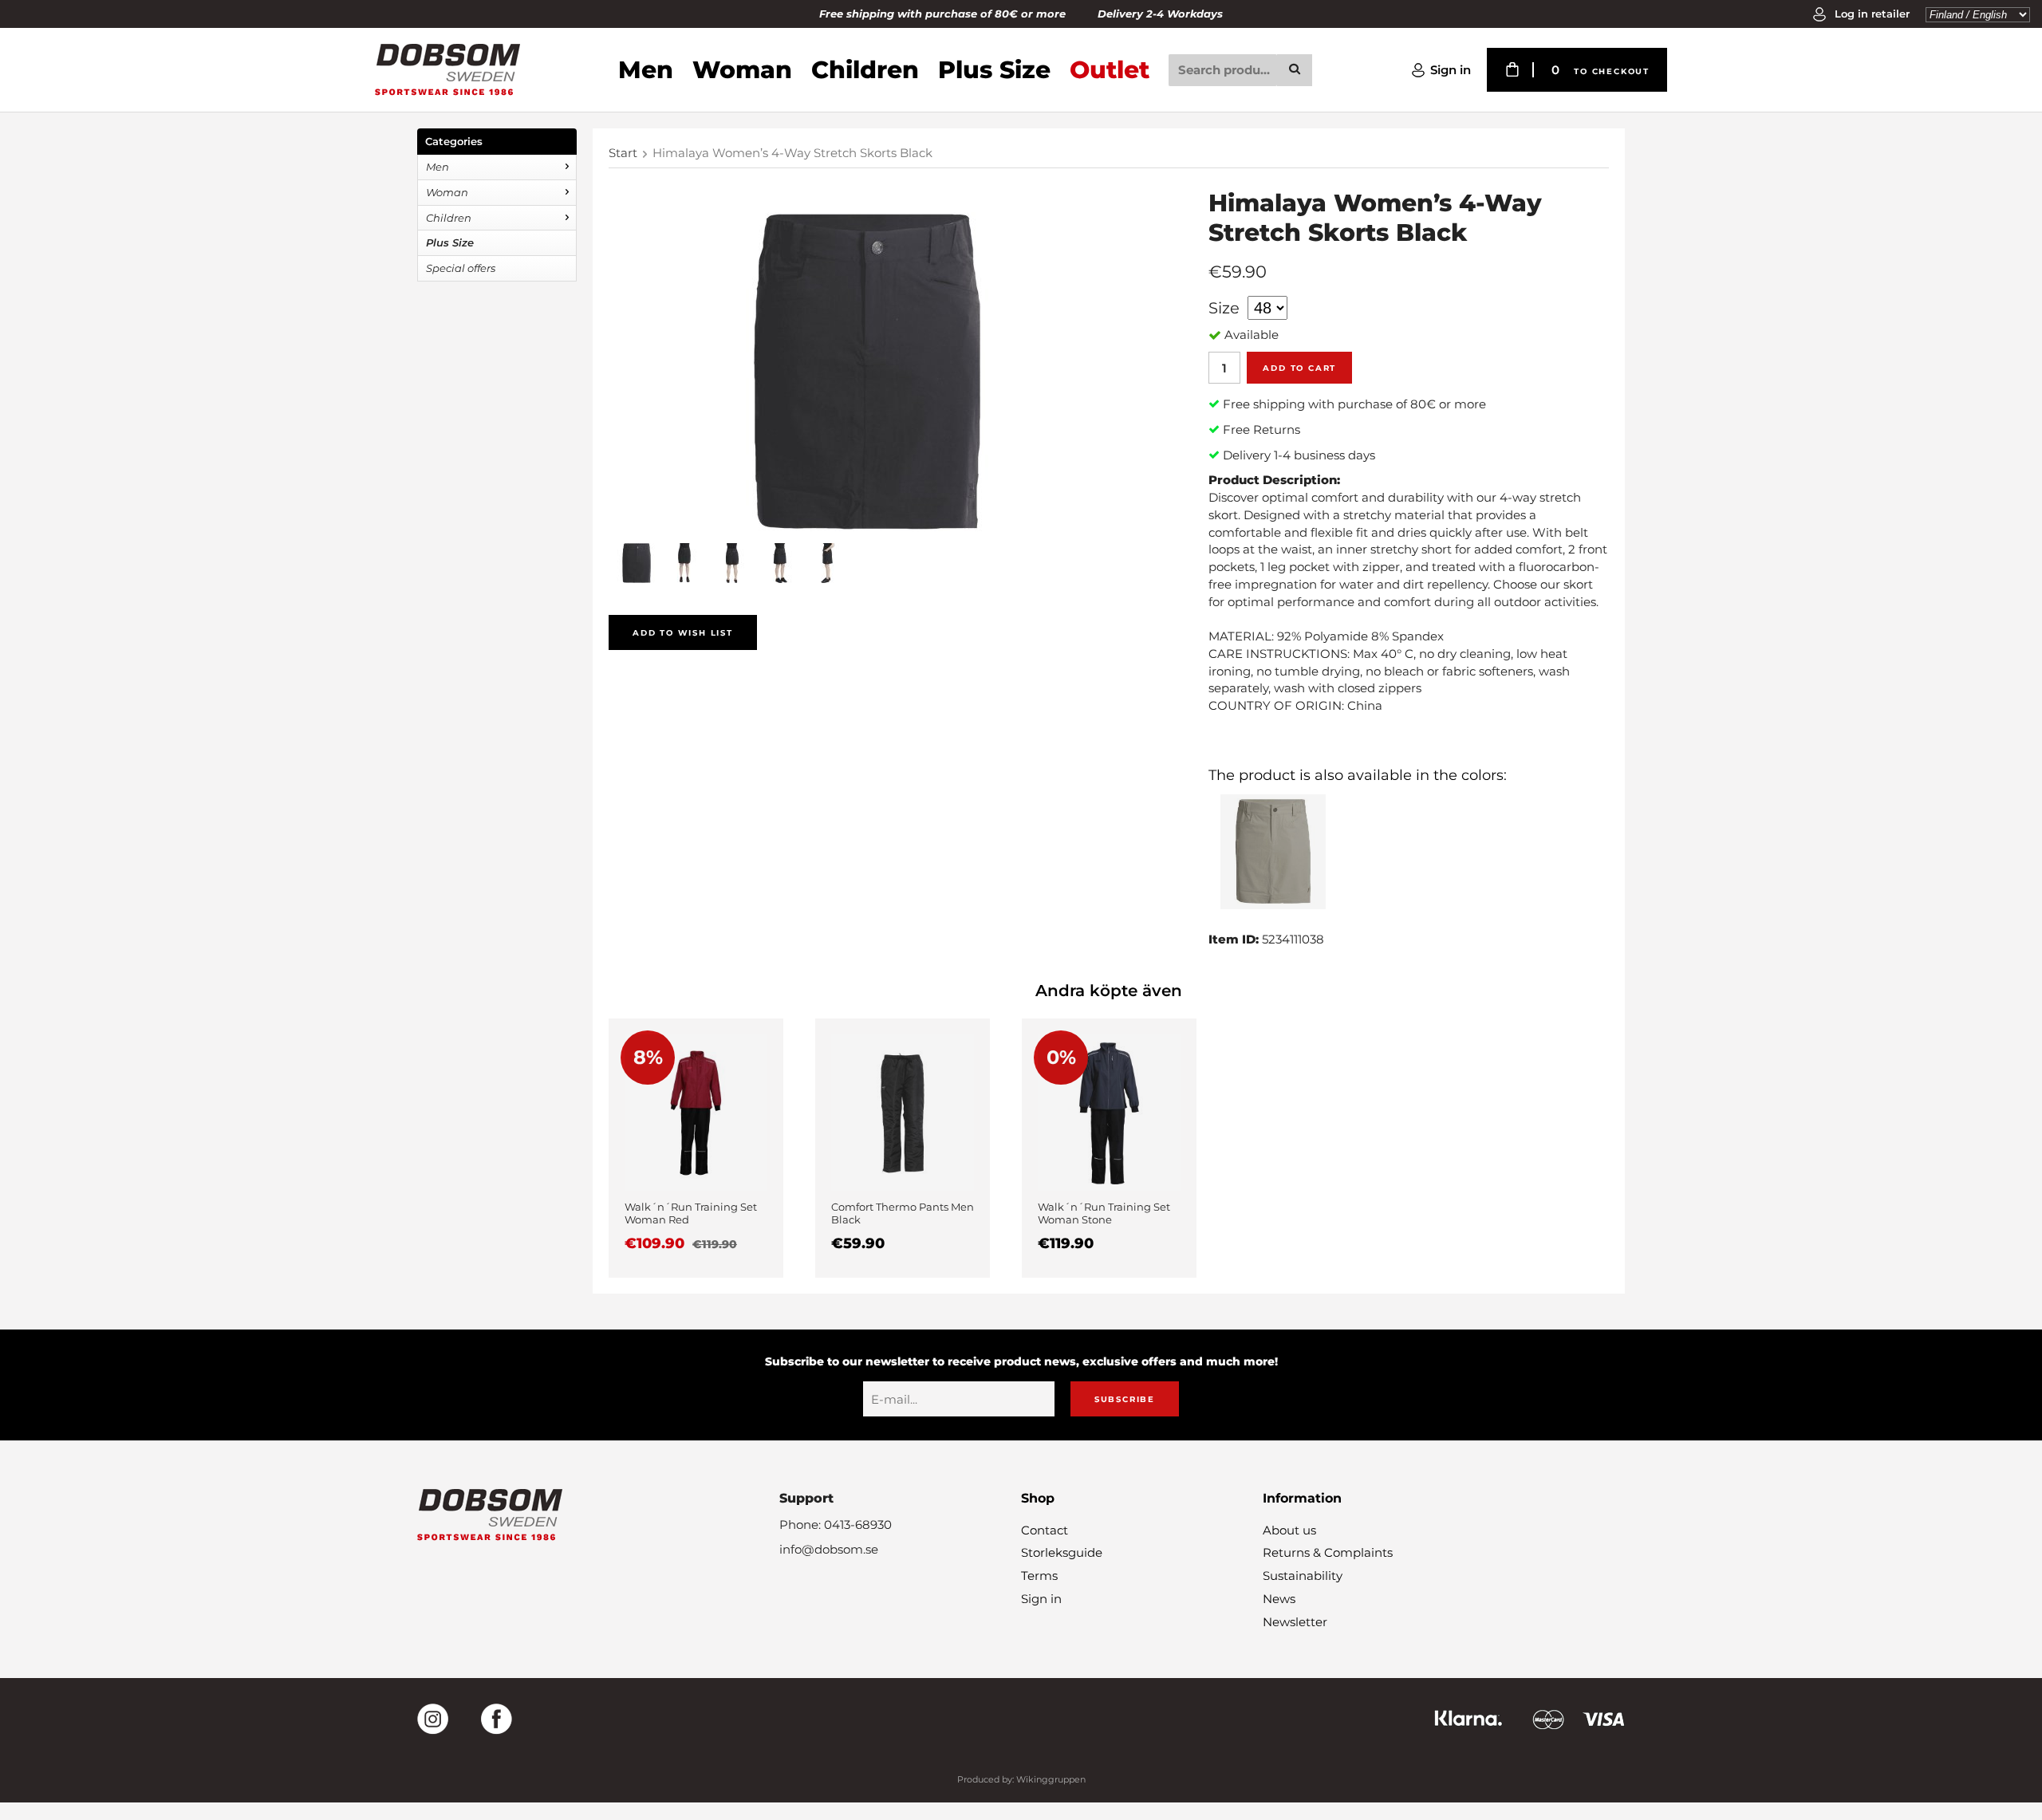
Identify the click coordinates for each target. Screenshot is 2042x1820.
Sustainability (1303, 1576)
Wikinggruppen (1051, 1779)
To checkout (1612, 71)
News (1279, 1599)
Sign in (1451, 70)
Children (865, 70)
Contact (1045, 1530)
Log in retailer (1871, 14)
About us (1289, 1530)
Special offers (461, 268)
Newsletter (1295, 1622)
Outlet (1110, 70)
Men (646, 70)
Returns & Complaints (1328, 1552)
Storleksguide (1062, 1552)
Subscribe (1125, 1399)
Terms (1039, 1576)
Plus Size (994, 70)
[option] (696, 1148)
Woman (742, 70)
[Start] (447, 70)
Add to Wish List (683, 633)
